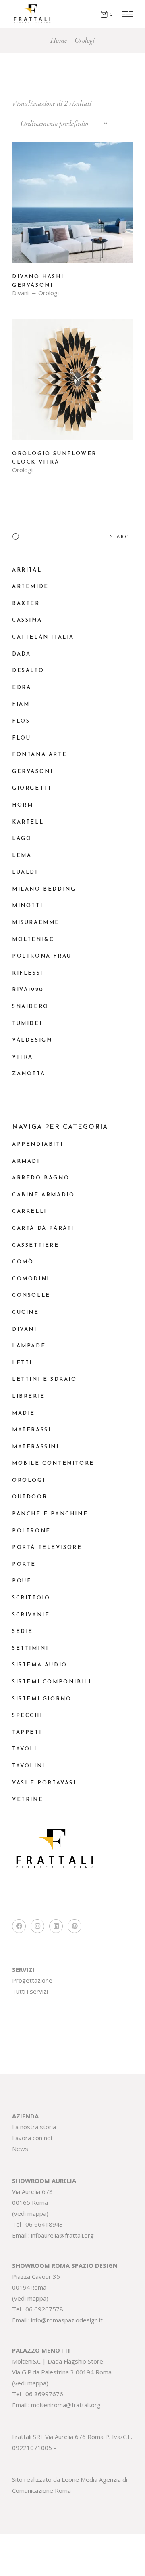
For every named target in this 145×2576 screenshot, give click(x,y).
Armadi (26, 1161)
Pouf (22, 1581)
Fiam (21, 704)
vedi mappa (30, 2213)
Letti (22, 1363)
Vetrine (28, 1800)
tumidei (27, 1024)
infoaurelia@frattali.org (62, 2235)
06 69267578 (44, 2309)
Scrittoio (31, 1598)
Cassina (27, 620)
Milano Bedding (44, 889)
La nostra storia (34, 2127)
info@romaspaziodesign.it (67, 2320)
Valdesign (32, 1040)
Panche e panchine (50, 1514)
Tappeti (27, 1732)
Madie (24, 1413)
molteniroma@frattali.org (66, 2405)
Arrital (27, 570)
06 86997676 (44, 2394)
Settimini (30, 1648)
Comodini (31, 1279)
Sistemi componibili (52, 1682)
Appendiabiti (37, 1144)
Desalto (28, 671)
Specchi (27, 1716)
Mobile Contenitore (53, 1463)
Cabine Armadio (43, 1195)
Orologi (49, 293)
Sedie (23, 1632)
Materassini (36, 1447)
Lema (22, 856)
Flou (21, 738)
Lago (22, 839)
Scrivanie (31, 1615)
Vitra (23, 1057)
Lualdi (25, 872)
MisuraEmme (36, 923)
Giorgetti (31, 788)
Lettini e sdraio (45, 1379)
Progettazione (32, 1980)
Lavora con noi (32, 2138)
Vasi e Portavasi (44, 1783)
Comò (23, 1262)
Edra (22, 688)
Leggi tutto (72, 209)
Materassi (31, 1430)
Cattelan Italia (43, 637)
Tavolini (29, 1766)
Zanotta (29, 1074)
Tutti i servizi (30, 1991)
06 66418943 (44, 2224)
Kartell (28, 822)
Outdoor (30, 1497)
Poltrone (31, 1531)
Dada (21, 654)
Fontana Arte (39, 755)
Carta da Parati (43, 1228)
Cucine (26, 1312)
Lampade (29, 1346)
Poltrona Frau (42, 956)
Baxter (26, 604)
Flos (21, 721)
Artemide (30, 587)
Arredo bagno (41, 1178)
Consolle (31, 1295)
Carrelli (29, 1211)
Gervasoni (32, 772)
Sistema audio (40, 1665)
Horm (23, 805)
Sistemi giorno (42, 1699)
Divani (20, 293)
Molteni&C (33, 940)
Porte (24, 1564)
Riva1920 (28, 990)
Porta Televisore (47, 1547)
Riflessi (28, 973)
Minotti (27, 906)
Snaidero (30, 1007)
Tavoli (25, 1749)
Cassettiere (36, 1245)
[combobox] (64, 123)
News (20, 2149)
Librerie (29, 1396)
